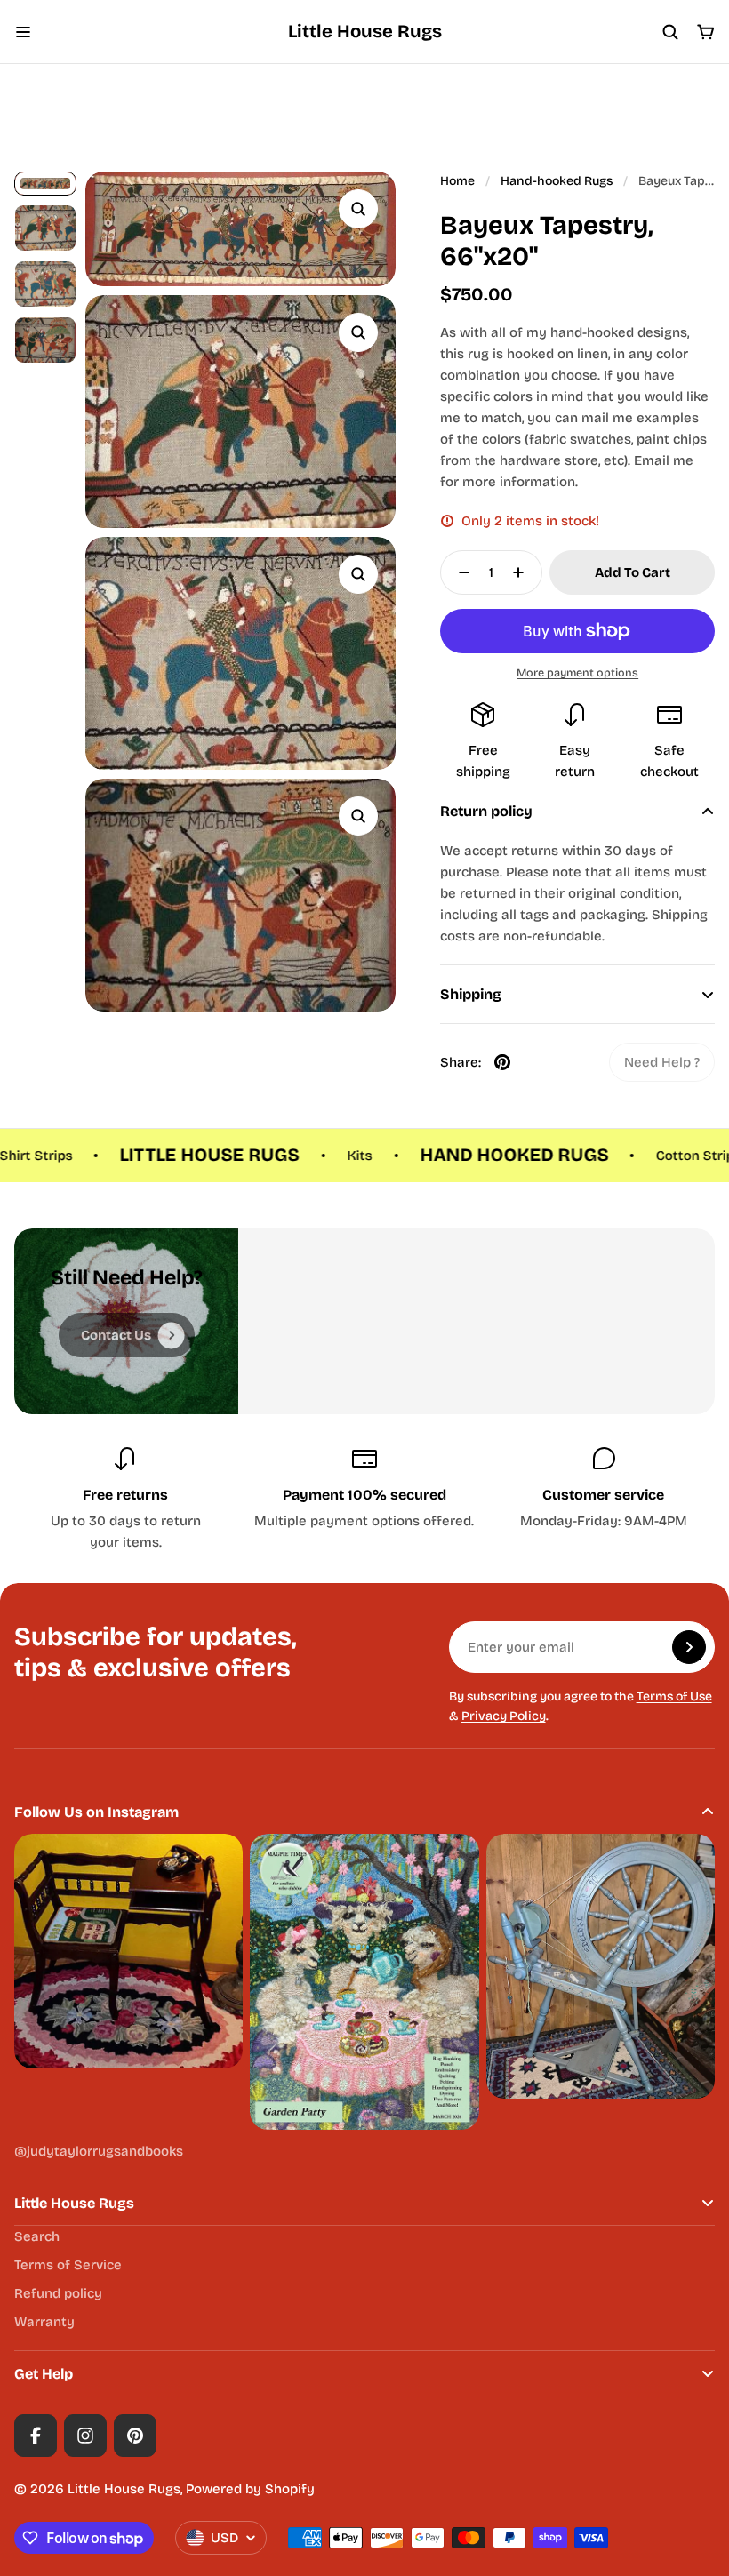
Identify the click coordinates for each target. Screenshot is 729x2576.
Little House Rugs (365, 32)
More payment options (577, 673)
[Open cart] (706, 32)
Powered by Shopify (250, 2489)
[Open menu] (23, 32)
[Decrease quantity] (459, 572)
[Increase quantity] (524, 572)
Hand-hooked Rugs (557, 182)
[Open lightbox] (358, 210)
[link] (662, 1062)
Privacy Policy (504, 1716)
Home (457, 182)
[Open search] (670, 32)
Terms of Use (674, 1696)
